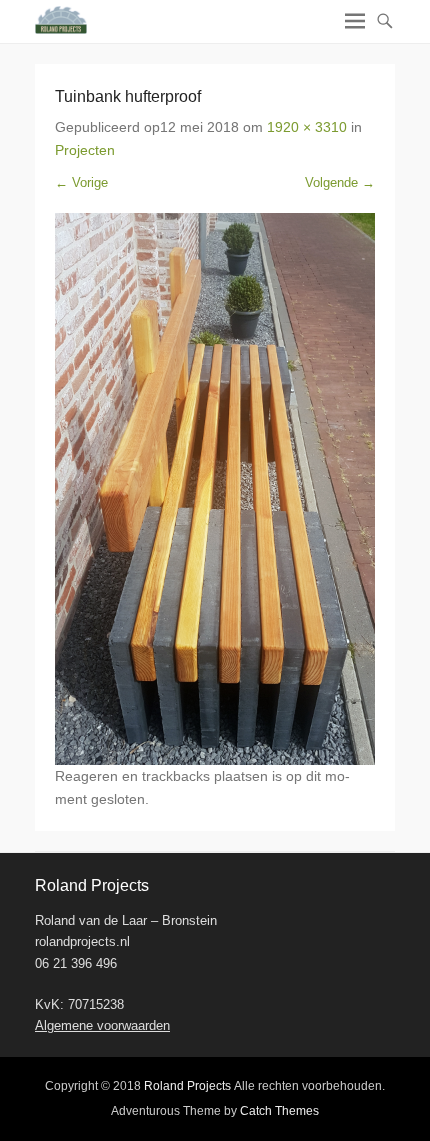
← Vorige (81, 182)
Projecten (85, 150)
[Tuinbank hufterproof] (215, 489)
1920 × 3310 (307, 127)
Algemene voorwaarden (102, 1025)
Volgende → (340, 182)
